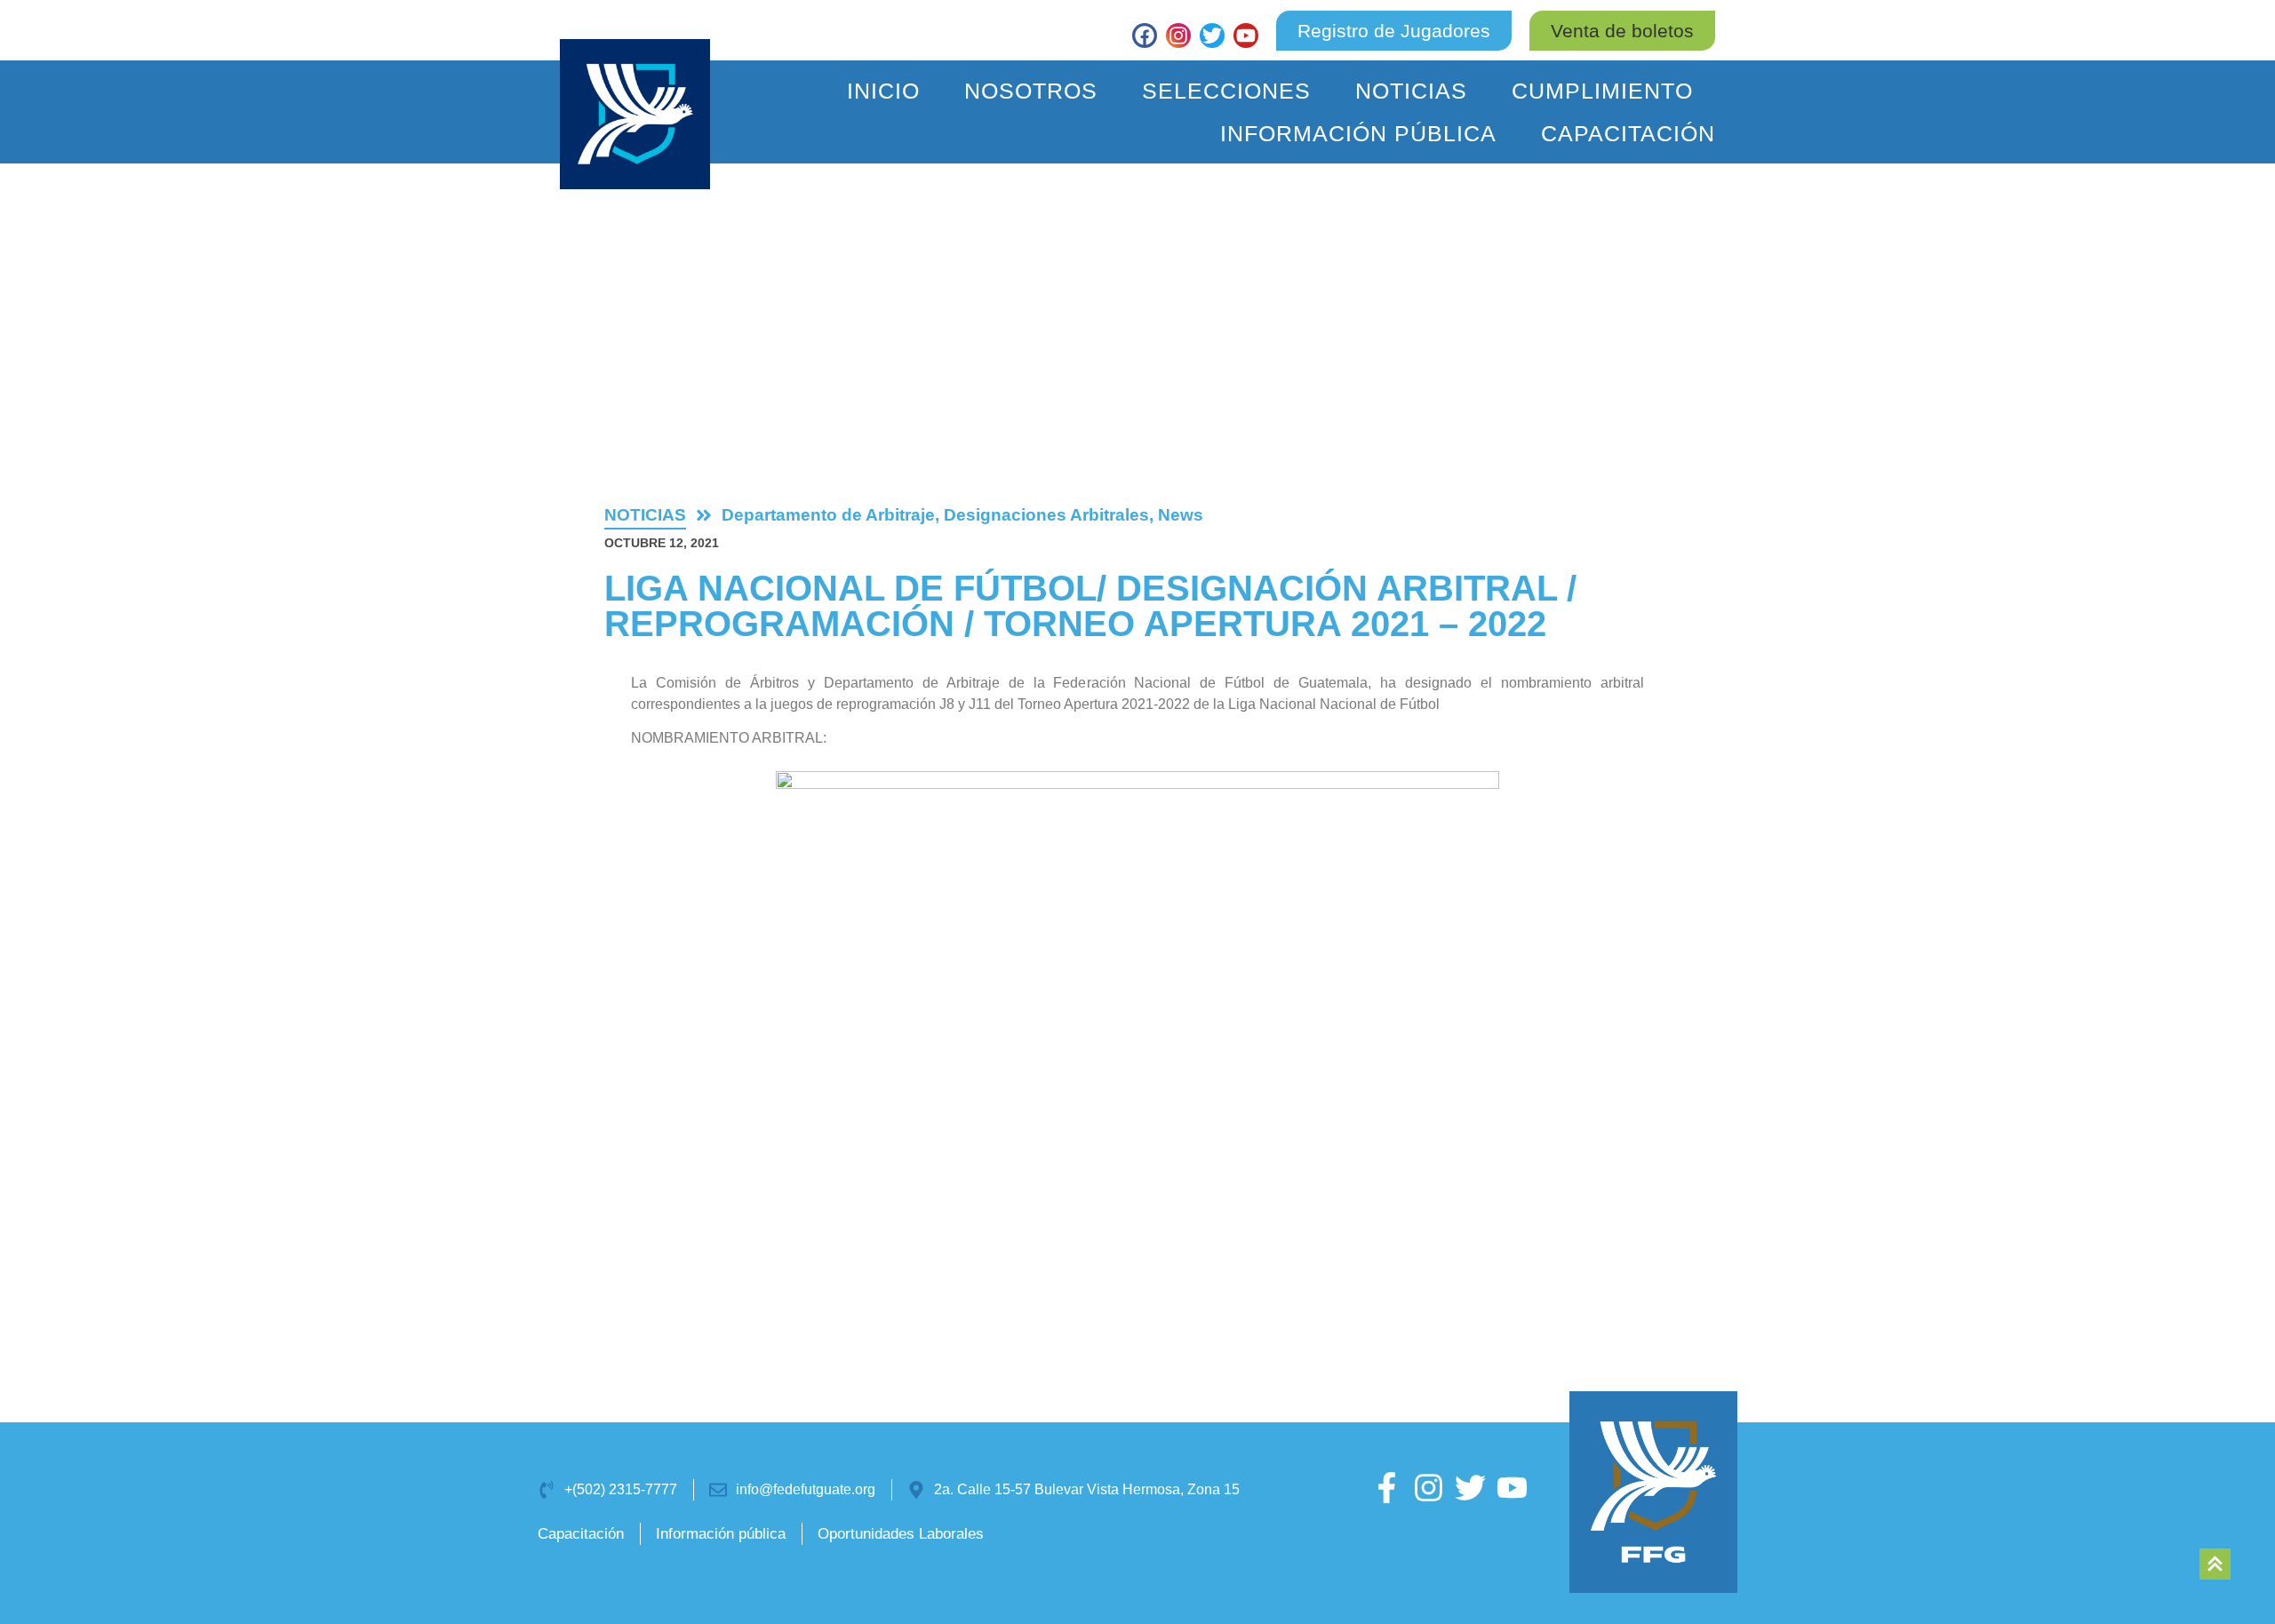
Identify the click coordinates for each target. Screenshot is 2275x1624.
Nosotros (1031, 91)
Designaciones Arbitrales (1046, 515)
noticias (645, 515)
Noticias (1411, 91)
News (1181, 515)
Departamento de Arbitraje (828, 515)
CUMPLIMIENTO (1602, 91)
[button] (1622, 31)
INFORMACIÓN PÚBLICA (1358, 133)
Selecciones (1226, 91)
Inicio (883, 91)
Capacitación (1628, 133)
